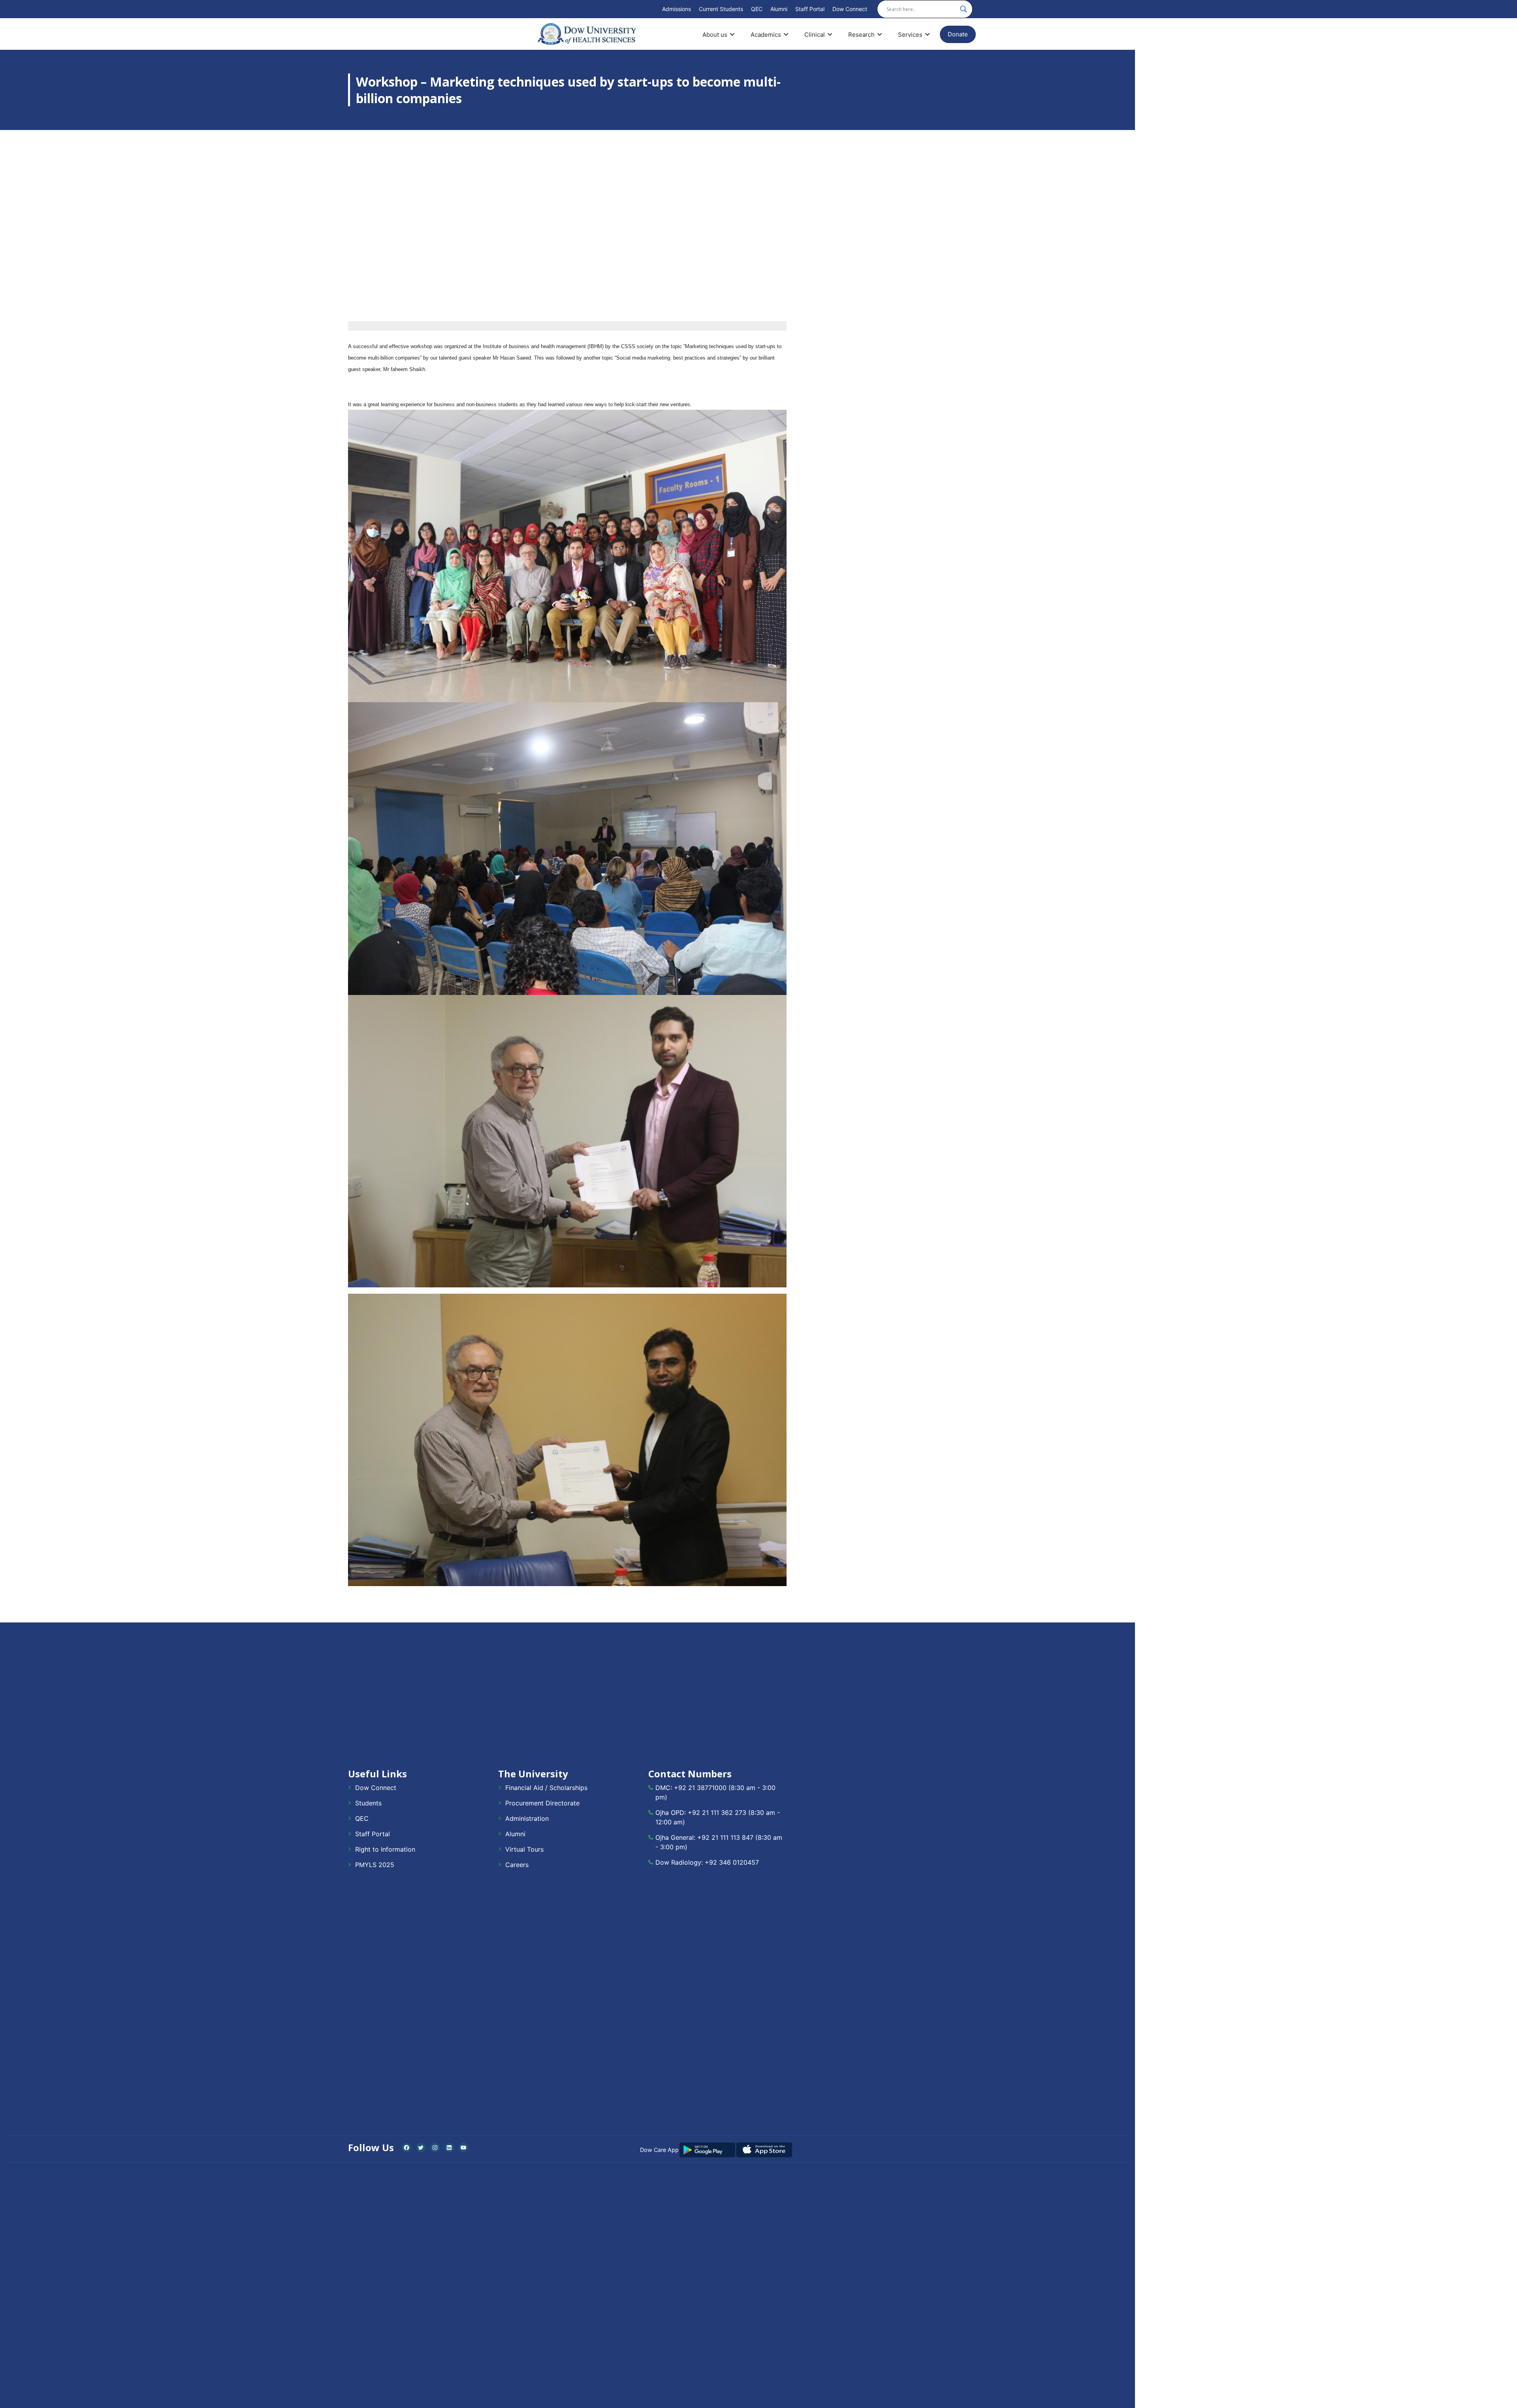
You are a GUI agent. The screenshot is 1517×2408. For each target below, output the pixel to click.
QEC (757, 9)
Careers (517, 1865)
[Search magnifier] (964, 9)
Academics (766, 35)
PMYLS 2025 (375, 1865)
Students (368, 1803)
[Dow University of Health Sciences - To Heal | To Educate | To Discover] (587, 34)
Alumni (779, 9)
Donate (958, 34)
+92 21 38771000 (700, 1788)
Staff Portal (810, 9)
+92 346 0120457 (732, 1862)
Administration (527, 1818)
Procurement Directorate (542, 1803)
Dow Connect (850, 9)
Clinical (815, 35)
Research (861, 35)
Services (910, 35)
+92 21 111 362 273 (717, 1813)
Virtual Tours (524, 1849)
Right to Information (385, 1849)
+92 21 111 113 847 (725, 1837)
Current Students (721, 9)
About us (715, 35)
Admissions (677, 9)
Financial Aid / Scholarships (546, 1788)
